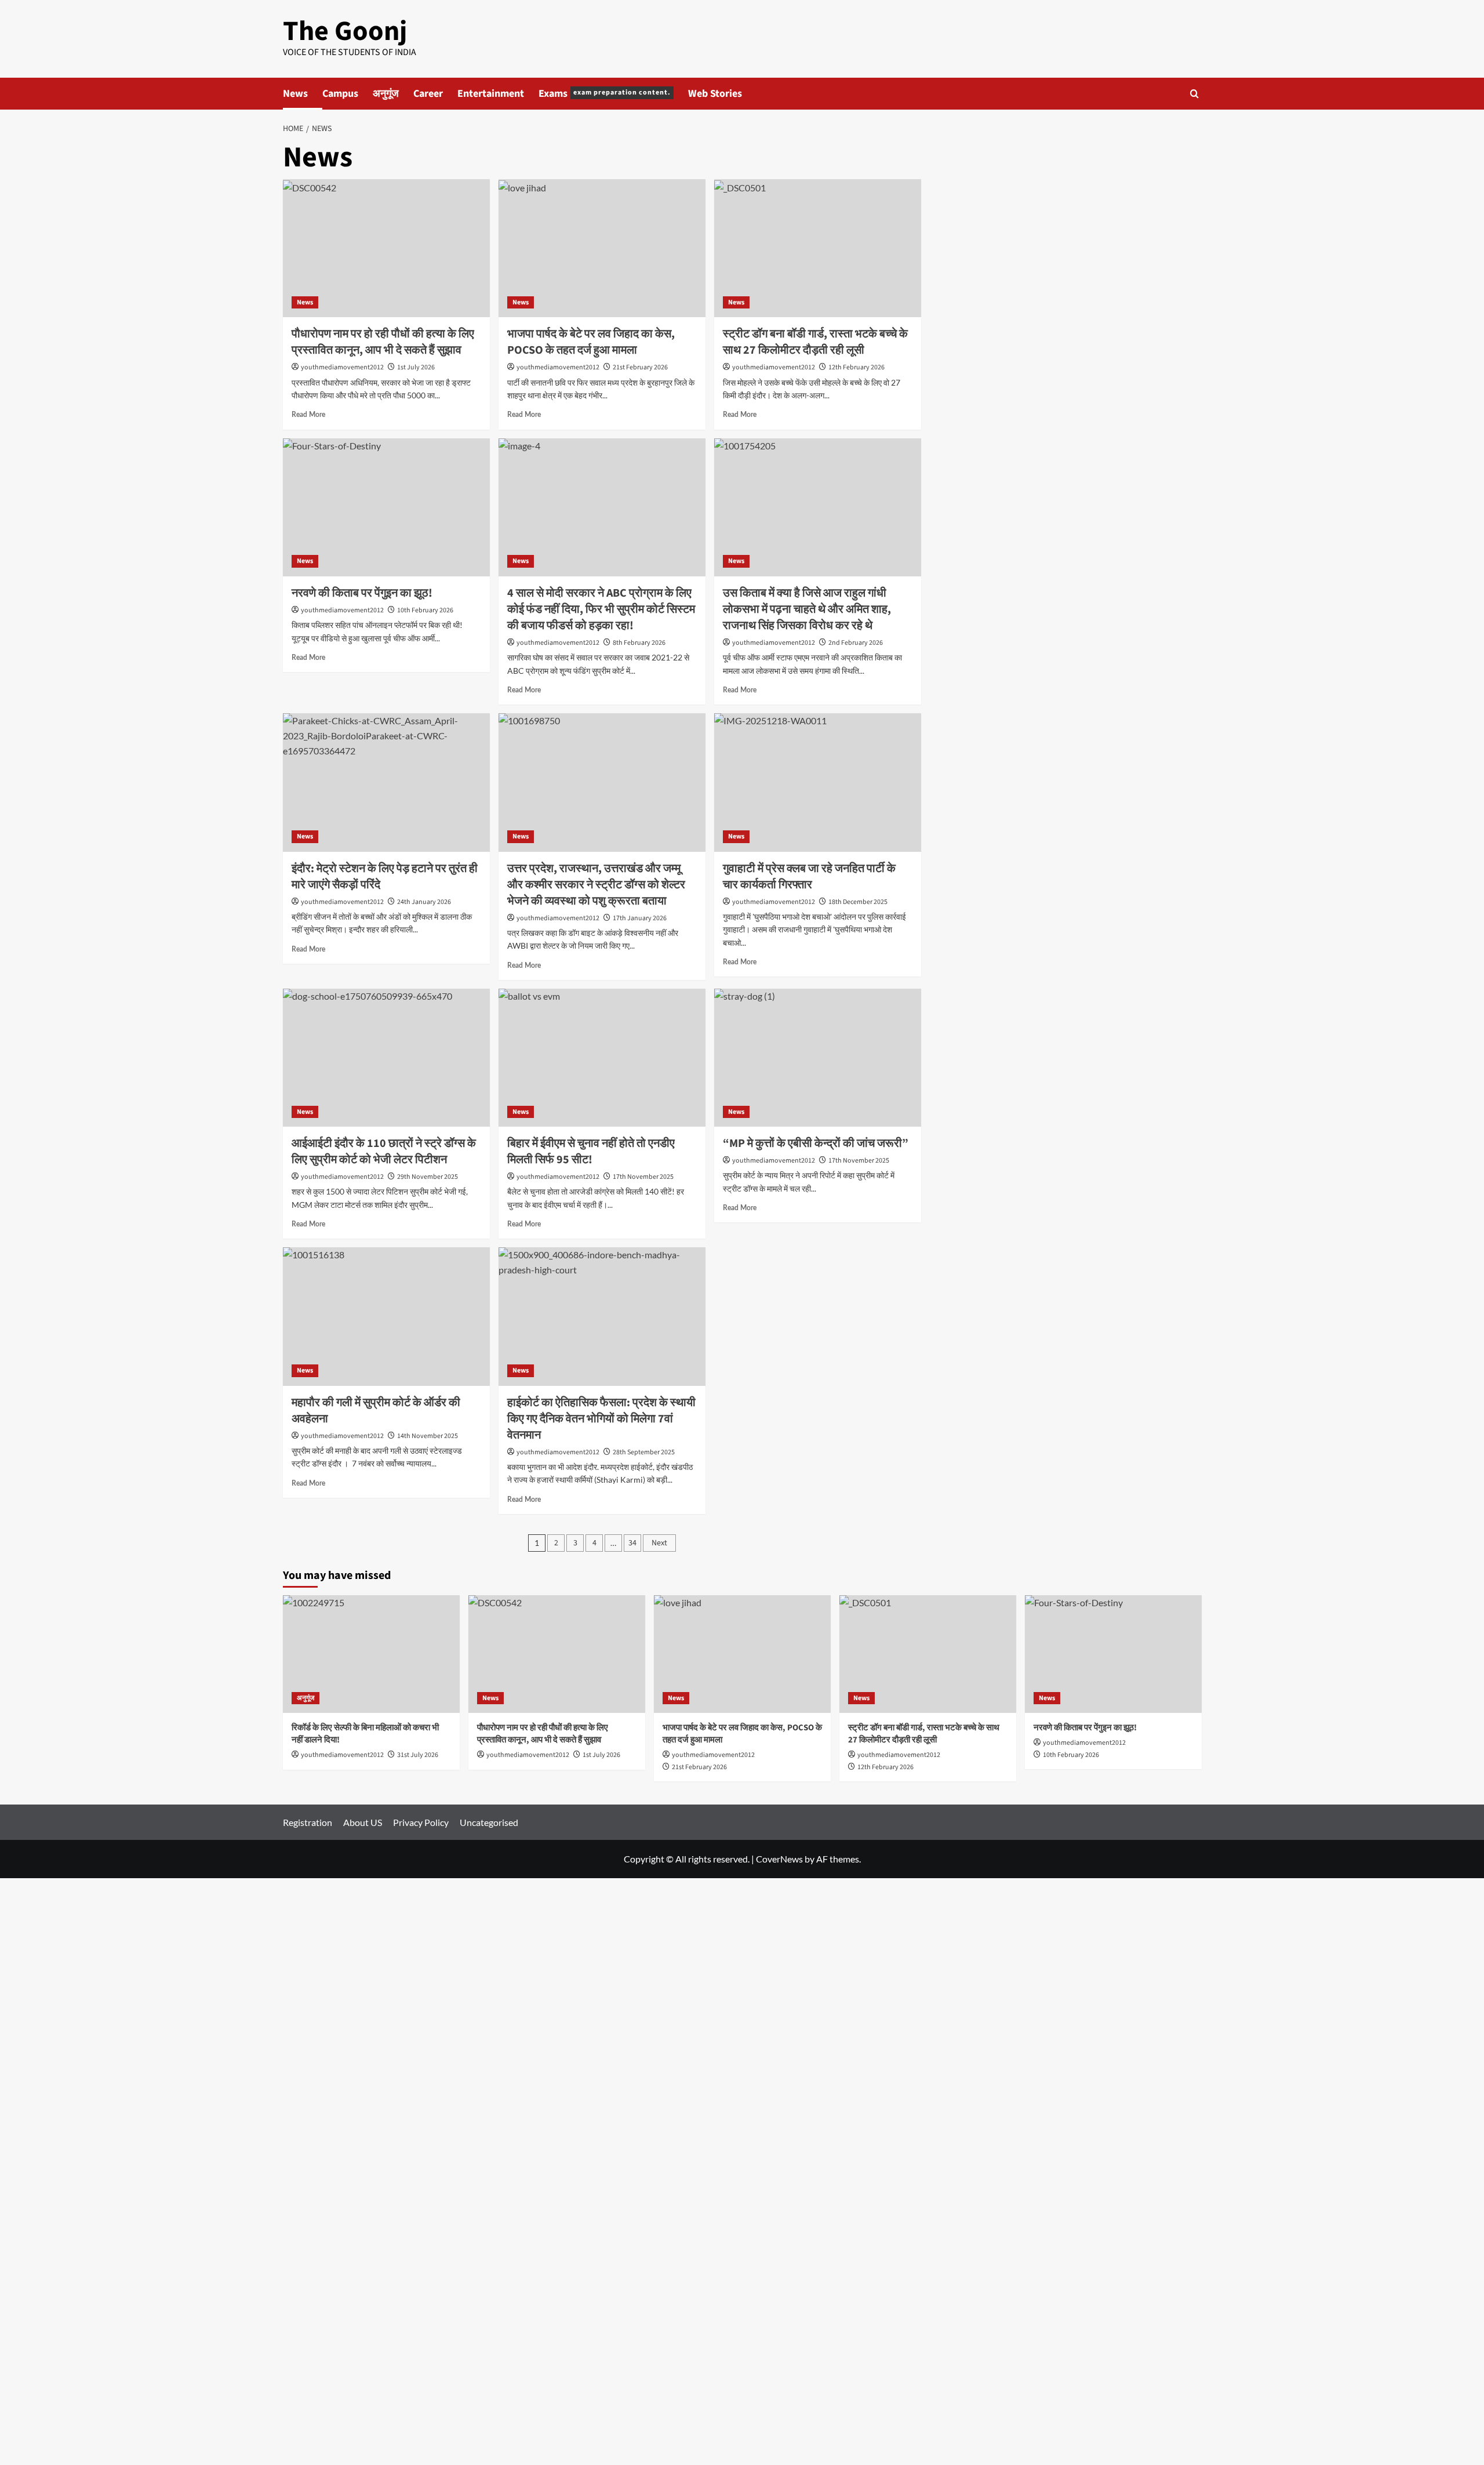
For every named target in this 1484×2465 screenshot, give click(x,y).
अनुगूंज (386, 94)
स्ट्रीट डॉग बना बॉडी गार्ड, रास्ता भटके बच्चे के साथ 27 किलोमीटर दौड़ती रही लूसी (815, 342)
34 (632, 1543)
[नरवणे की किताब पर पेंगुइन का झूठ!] (386, 507)
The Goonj (345, 31)
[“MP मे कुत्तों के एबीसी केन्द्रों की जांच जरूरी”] (818, 1058)
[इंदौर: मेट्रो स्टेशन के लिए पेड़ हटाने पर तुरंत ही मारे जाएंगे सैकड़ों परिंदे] (386, 782)
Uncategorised (489, 1822)
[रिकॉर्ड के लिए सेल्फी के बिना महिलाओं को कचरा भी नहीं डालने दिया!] (371, 1654)
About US (363, 1822)
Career (428, 94)
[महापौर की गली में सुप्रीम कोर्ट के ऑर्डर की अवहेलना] (386, 1316)
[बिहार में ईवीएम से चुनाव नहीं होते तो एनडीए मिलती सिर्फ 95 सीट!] (602, 1058)
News (295, 94)
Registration (308, 1822)
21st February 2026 (640, 367)
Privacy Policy (421, 1822)
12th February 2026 (856, 367)
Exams (605, 94)
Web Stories (715, 94)
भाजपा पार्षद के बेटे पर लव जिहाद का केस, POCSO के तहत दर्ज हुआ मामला (591, 342)
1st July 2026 (416, 367)
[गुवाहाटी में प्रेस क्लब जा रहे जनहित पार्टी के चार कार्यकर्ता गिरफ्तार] (818, 782)
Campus (340, 94)
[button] (1194, 94)
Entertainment (491, 94)
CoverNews (779, 1859)
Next (659, 1543)
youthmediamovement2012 (342, 367)
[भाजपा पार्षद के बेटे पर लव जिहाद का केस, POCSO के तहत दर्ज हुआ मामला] (602, 248)
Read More (308, 415)
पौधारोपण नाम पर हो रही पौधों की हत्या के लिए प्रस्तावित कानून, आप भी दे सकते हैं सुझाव (383, 342)
